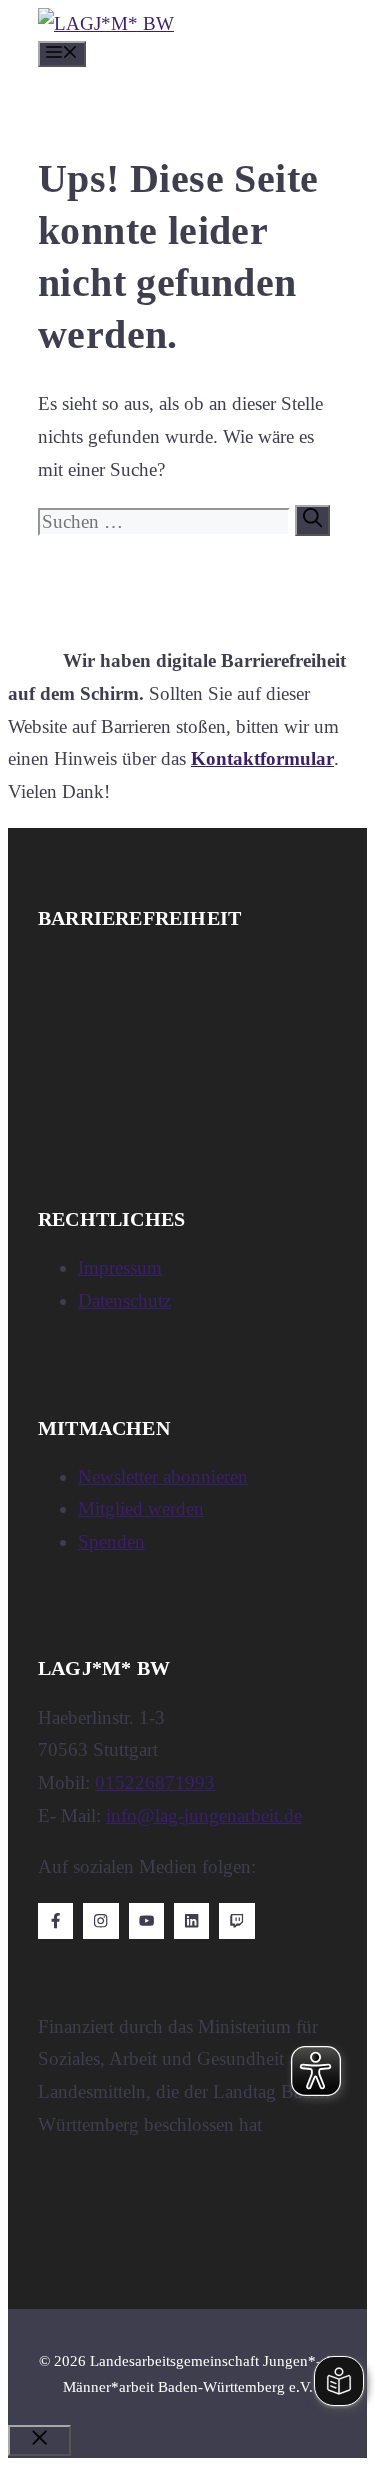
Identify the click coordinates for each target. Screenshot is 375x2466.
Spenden (111, 1541)
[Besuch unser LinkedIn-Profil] (191, 1920)
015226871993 (155, 1782)
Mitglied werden (141, 1508)
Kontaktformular (262, 758)
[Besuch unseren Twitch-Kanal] (236, 1920)
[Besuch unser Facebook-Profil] (55, 1920)
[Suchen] (312, 520)
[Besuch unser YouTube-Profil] (146, 1920)
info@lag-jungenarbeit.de (204, 1815)
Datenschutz (124, 1300)
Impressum (120, 1267)
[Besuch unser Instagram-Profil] (100, 1920)
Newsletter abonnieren (163, 1476)
